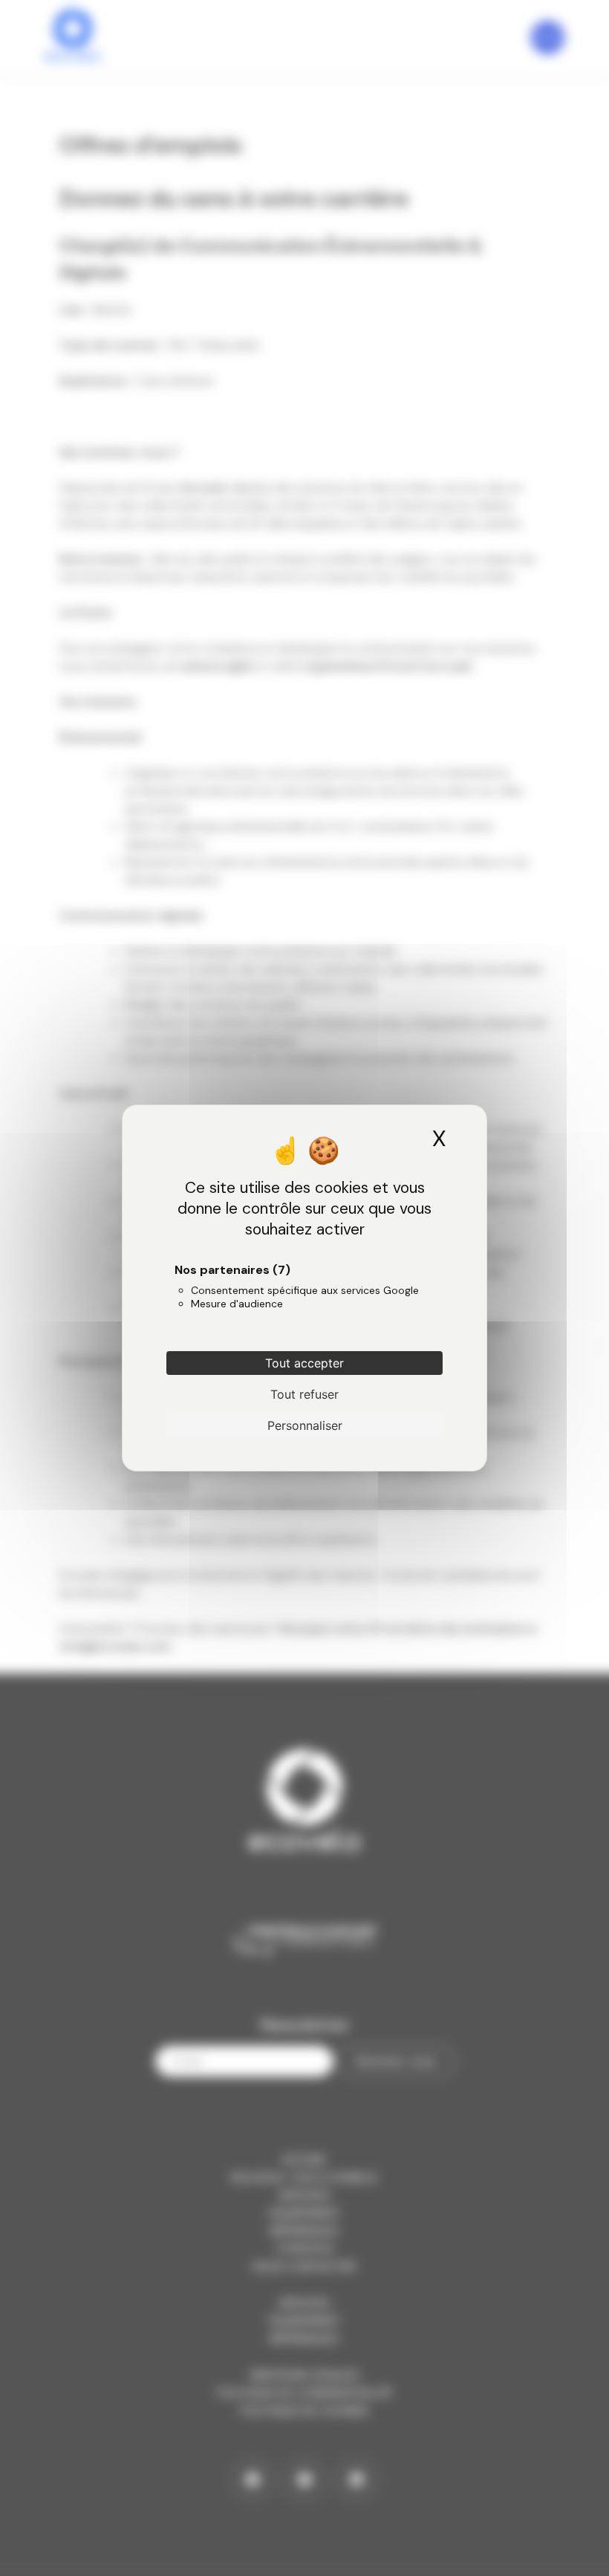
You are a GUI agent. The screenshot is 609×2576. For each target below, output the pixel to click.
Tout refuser (304, 1394)
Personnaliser (305, 1425)
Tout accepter (304, 1363)
